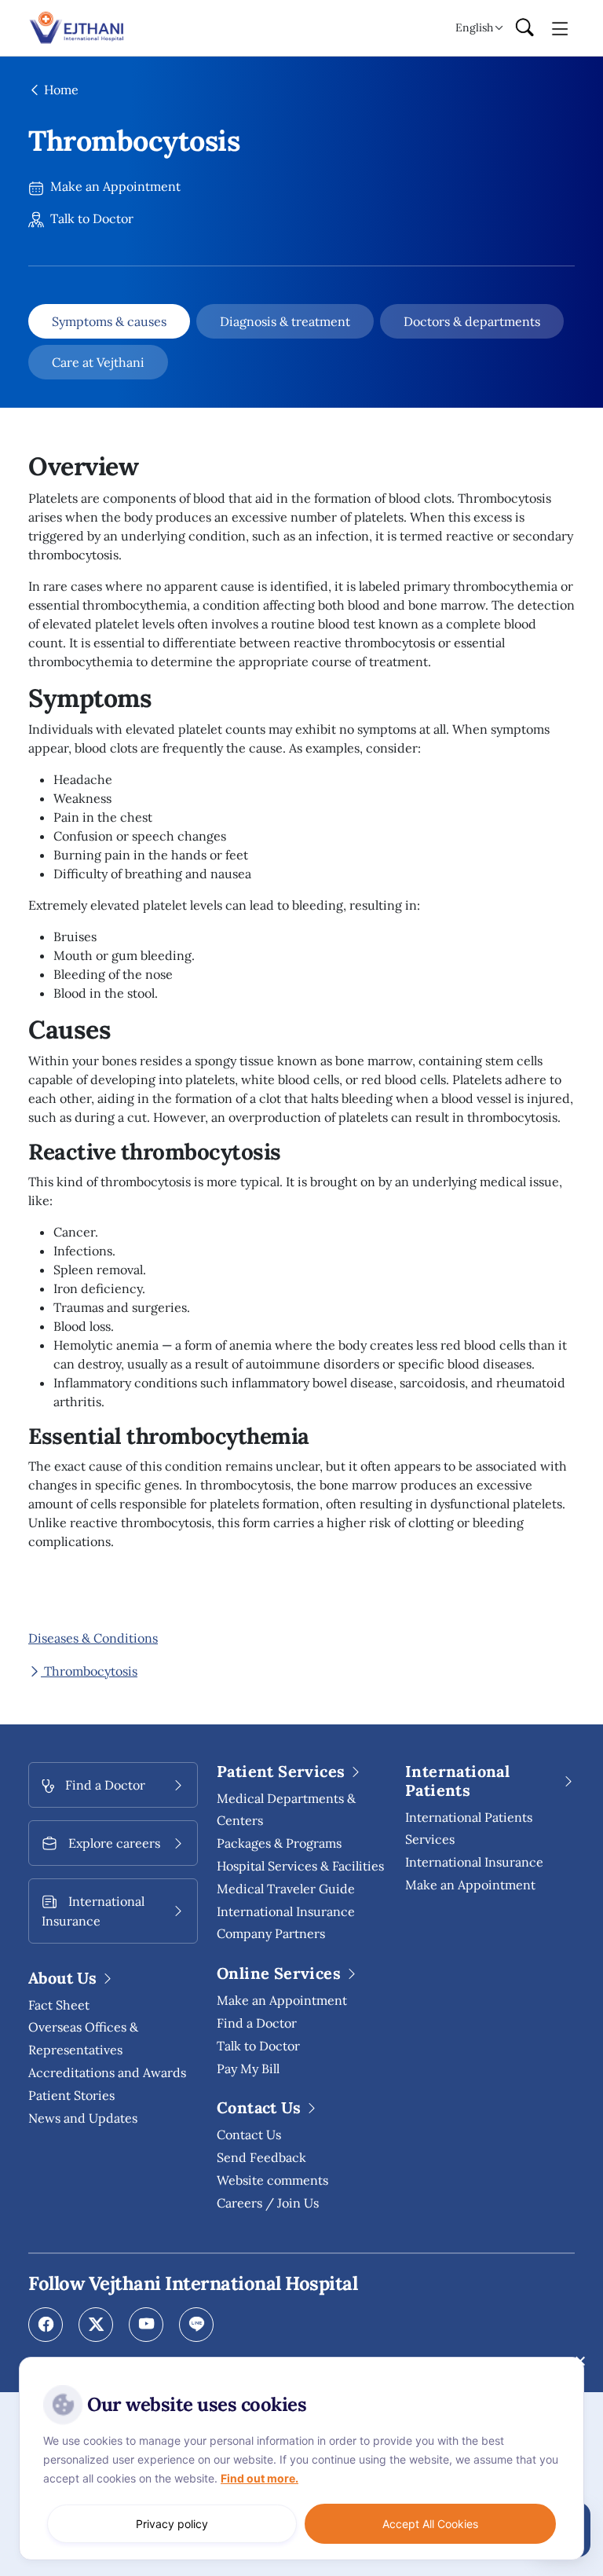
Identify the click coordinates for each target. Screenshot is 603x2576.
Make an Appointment (114, 186)
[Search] (524, 28)
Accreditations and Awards (107, 2072)
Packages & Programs (279, 1843)
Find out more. (259, 2478)
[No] (579, 2361)
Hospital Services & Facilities (300, 1866)
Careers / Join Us (268, 2203)
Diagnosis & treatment (285, 321)
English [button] (474, 27)
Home (60, 90)
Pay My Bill (248, 2068)
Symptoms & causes (109, 321)
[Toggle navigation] (560, 27)
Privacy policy (172, 2524)
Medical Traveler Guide (286, 1889)
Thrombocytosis (89, 1671)
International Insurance (474, 1862)
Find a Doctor (257, 2023)
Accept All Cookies (430, 2524)
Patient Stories (71, 2095)
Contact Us (249, 2134)
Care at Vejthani (98, 362)
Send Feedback (261, 2157)
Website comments (272, 2180)
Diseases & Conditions (93, 1638)
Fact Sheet (59, 2005)
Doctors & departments (472, 321)
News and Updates (83, 2118)
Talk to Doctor (90, 218)
